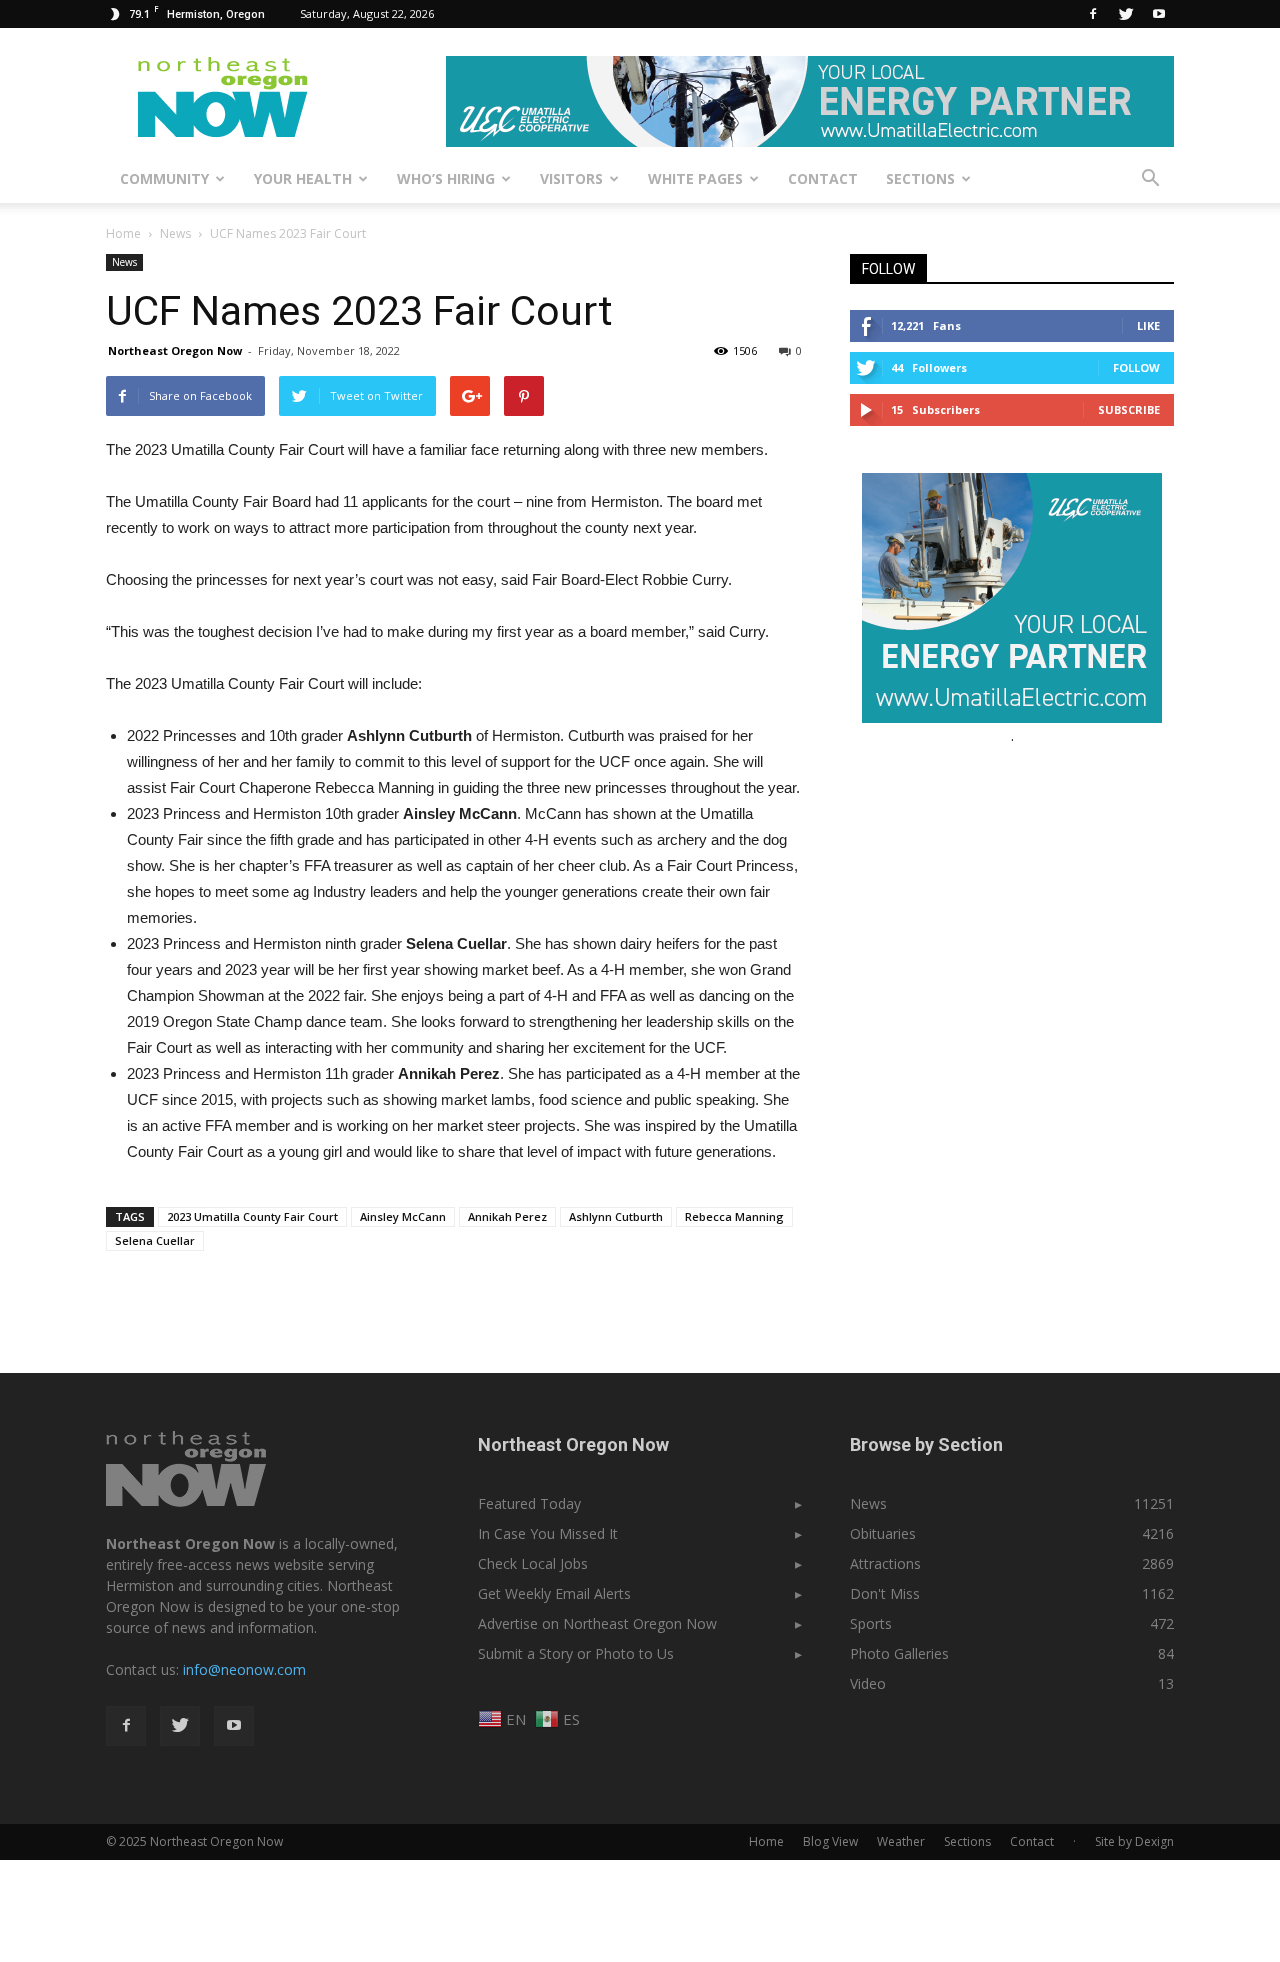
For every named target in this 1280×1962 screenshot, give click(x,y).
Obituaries (883, 1533)
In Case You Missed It (548, 1533)
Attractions (885, 1563)
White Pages (695, 178)
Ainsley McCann (403, 1216)
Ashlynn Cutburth (616, 1216)
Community (164, 178)
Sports (871, 1623)
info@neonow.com (244, 1669)
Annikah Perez (507, 1216)
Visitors (571, 178)
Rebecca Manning (734, 1216)
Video (868, 1683)
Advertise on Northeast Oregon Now (597, 1623)
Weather (901, 1841)
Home (123, 233)
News (124, 262)
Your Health (303, 178)
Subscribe (1129, 409)
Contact (823, 178)
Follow (1136, 367)
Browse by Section (926, 1444)
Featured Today (529, 1503)
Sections (920, 178)
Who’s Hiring (446, 178)
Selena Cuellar (155, 1240)
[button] (1150, 179)
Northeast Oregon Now (175, 350)
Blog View (830, 1841)
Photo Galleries (899, 1653)
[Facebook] (1093, 14)
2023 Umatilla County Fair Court (252, 1216)
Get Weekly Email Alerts (554, 1593)
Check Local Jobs (533, 1563)
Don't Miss (885, 1593)
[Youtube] (1159, 14)
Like (1148, 325)
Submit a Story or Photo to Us (576, 1653)
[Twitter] (1126, 14)
